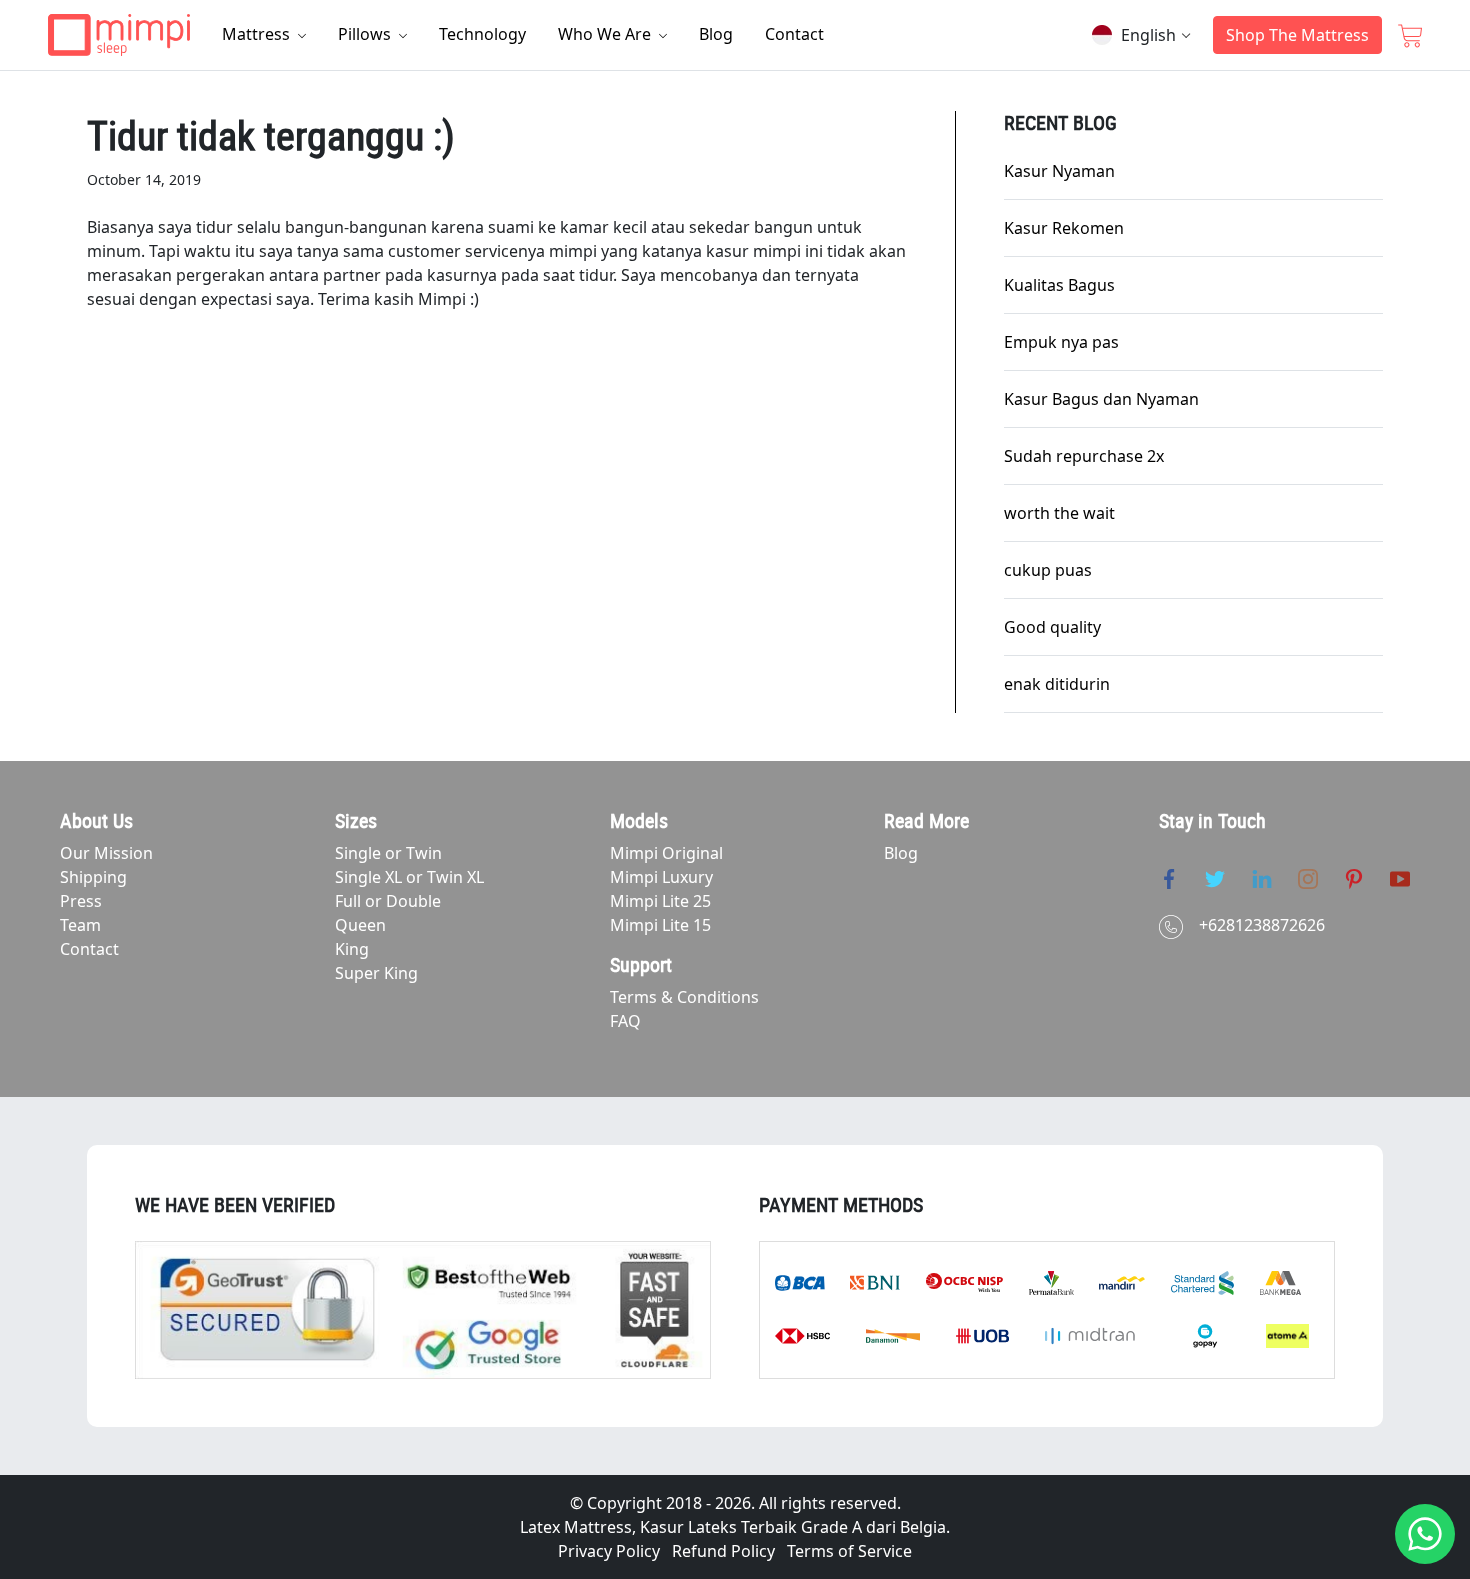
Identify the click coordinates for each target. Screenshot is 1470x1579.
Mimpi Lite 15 (660, 925)
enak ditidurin (1057, 684)
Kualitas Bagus (1059, 285)
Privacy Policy (609, 1551)
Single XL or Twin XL (409, 877)
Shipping (93, 877)
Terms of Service (849, 1551)
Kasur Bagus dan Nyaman (1101, 399)
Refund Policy (723, 1551)
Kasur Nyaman (1059, 171)
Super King (376, 973)
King (352, 949)
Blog (716, 34)
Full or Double (388, 901)
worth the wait (1059, 513)
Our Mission (106, 853)
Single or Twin (388, 853)
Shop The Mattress (1297, 35)
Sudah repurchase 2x (1084, 456)
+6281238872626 (1262, 925)
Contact (794, 34)
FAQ (625, 1021)
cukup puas (1048, 570)
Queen (360, 925)
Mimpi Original (666, 853)
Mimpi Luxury (661, 877)
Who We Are (606, 34)
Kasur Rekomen (1064, 228)
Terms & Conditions (684, 997)
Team (80, 925)
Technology (482, 34)
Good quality (1052, 627)
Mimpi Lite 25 (660, 901)
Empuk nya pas (1061, 342)
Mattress (258, 34)
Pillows (366, 34)
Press (81, 901)
